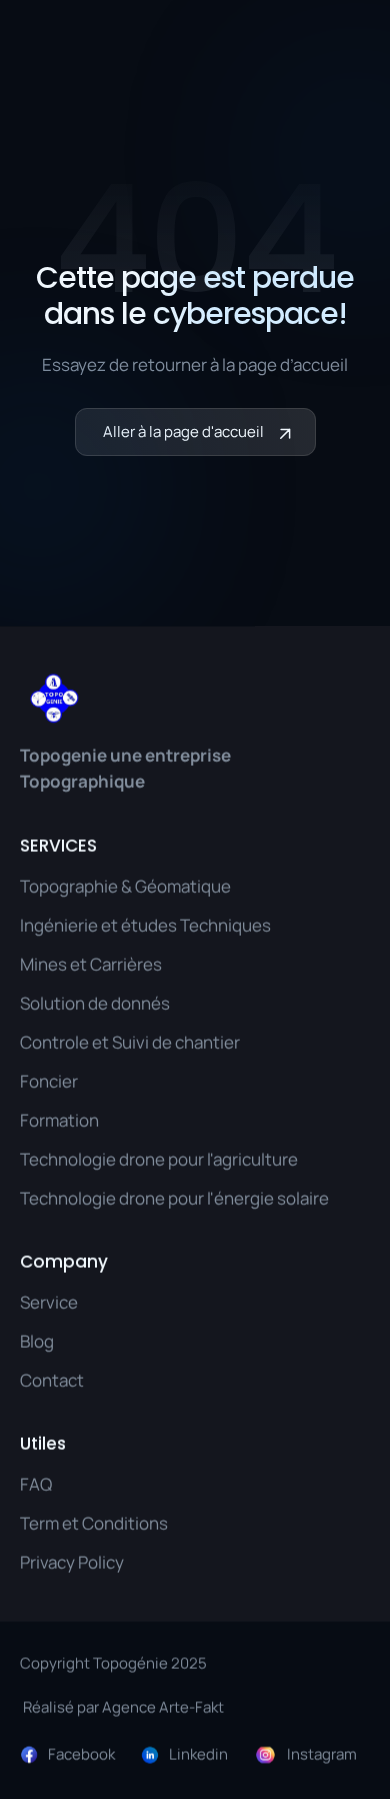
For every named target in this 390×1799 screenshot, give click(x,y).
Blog (37, 1340)
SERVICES (58, 846)
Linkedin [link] (198, 1753)
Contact (52, 1380)
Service (49, 1301)
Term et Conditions (94, 1522)
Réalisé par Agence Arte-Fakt (122, 1706)
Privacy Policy (72, 1561)
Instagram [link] (322, 1753)
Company (64, 1262)
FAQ (36, 1483)
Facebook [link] (81, 1753)
